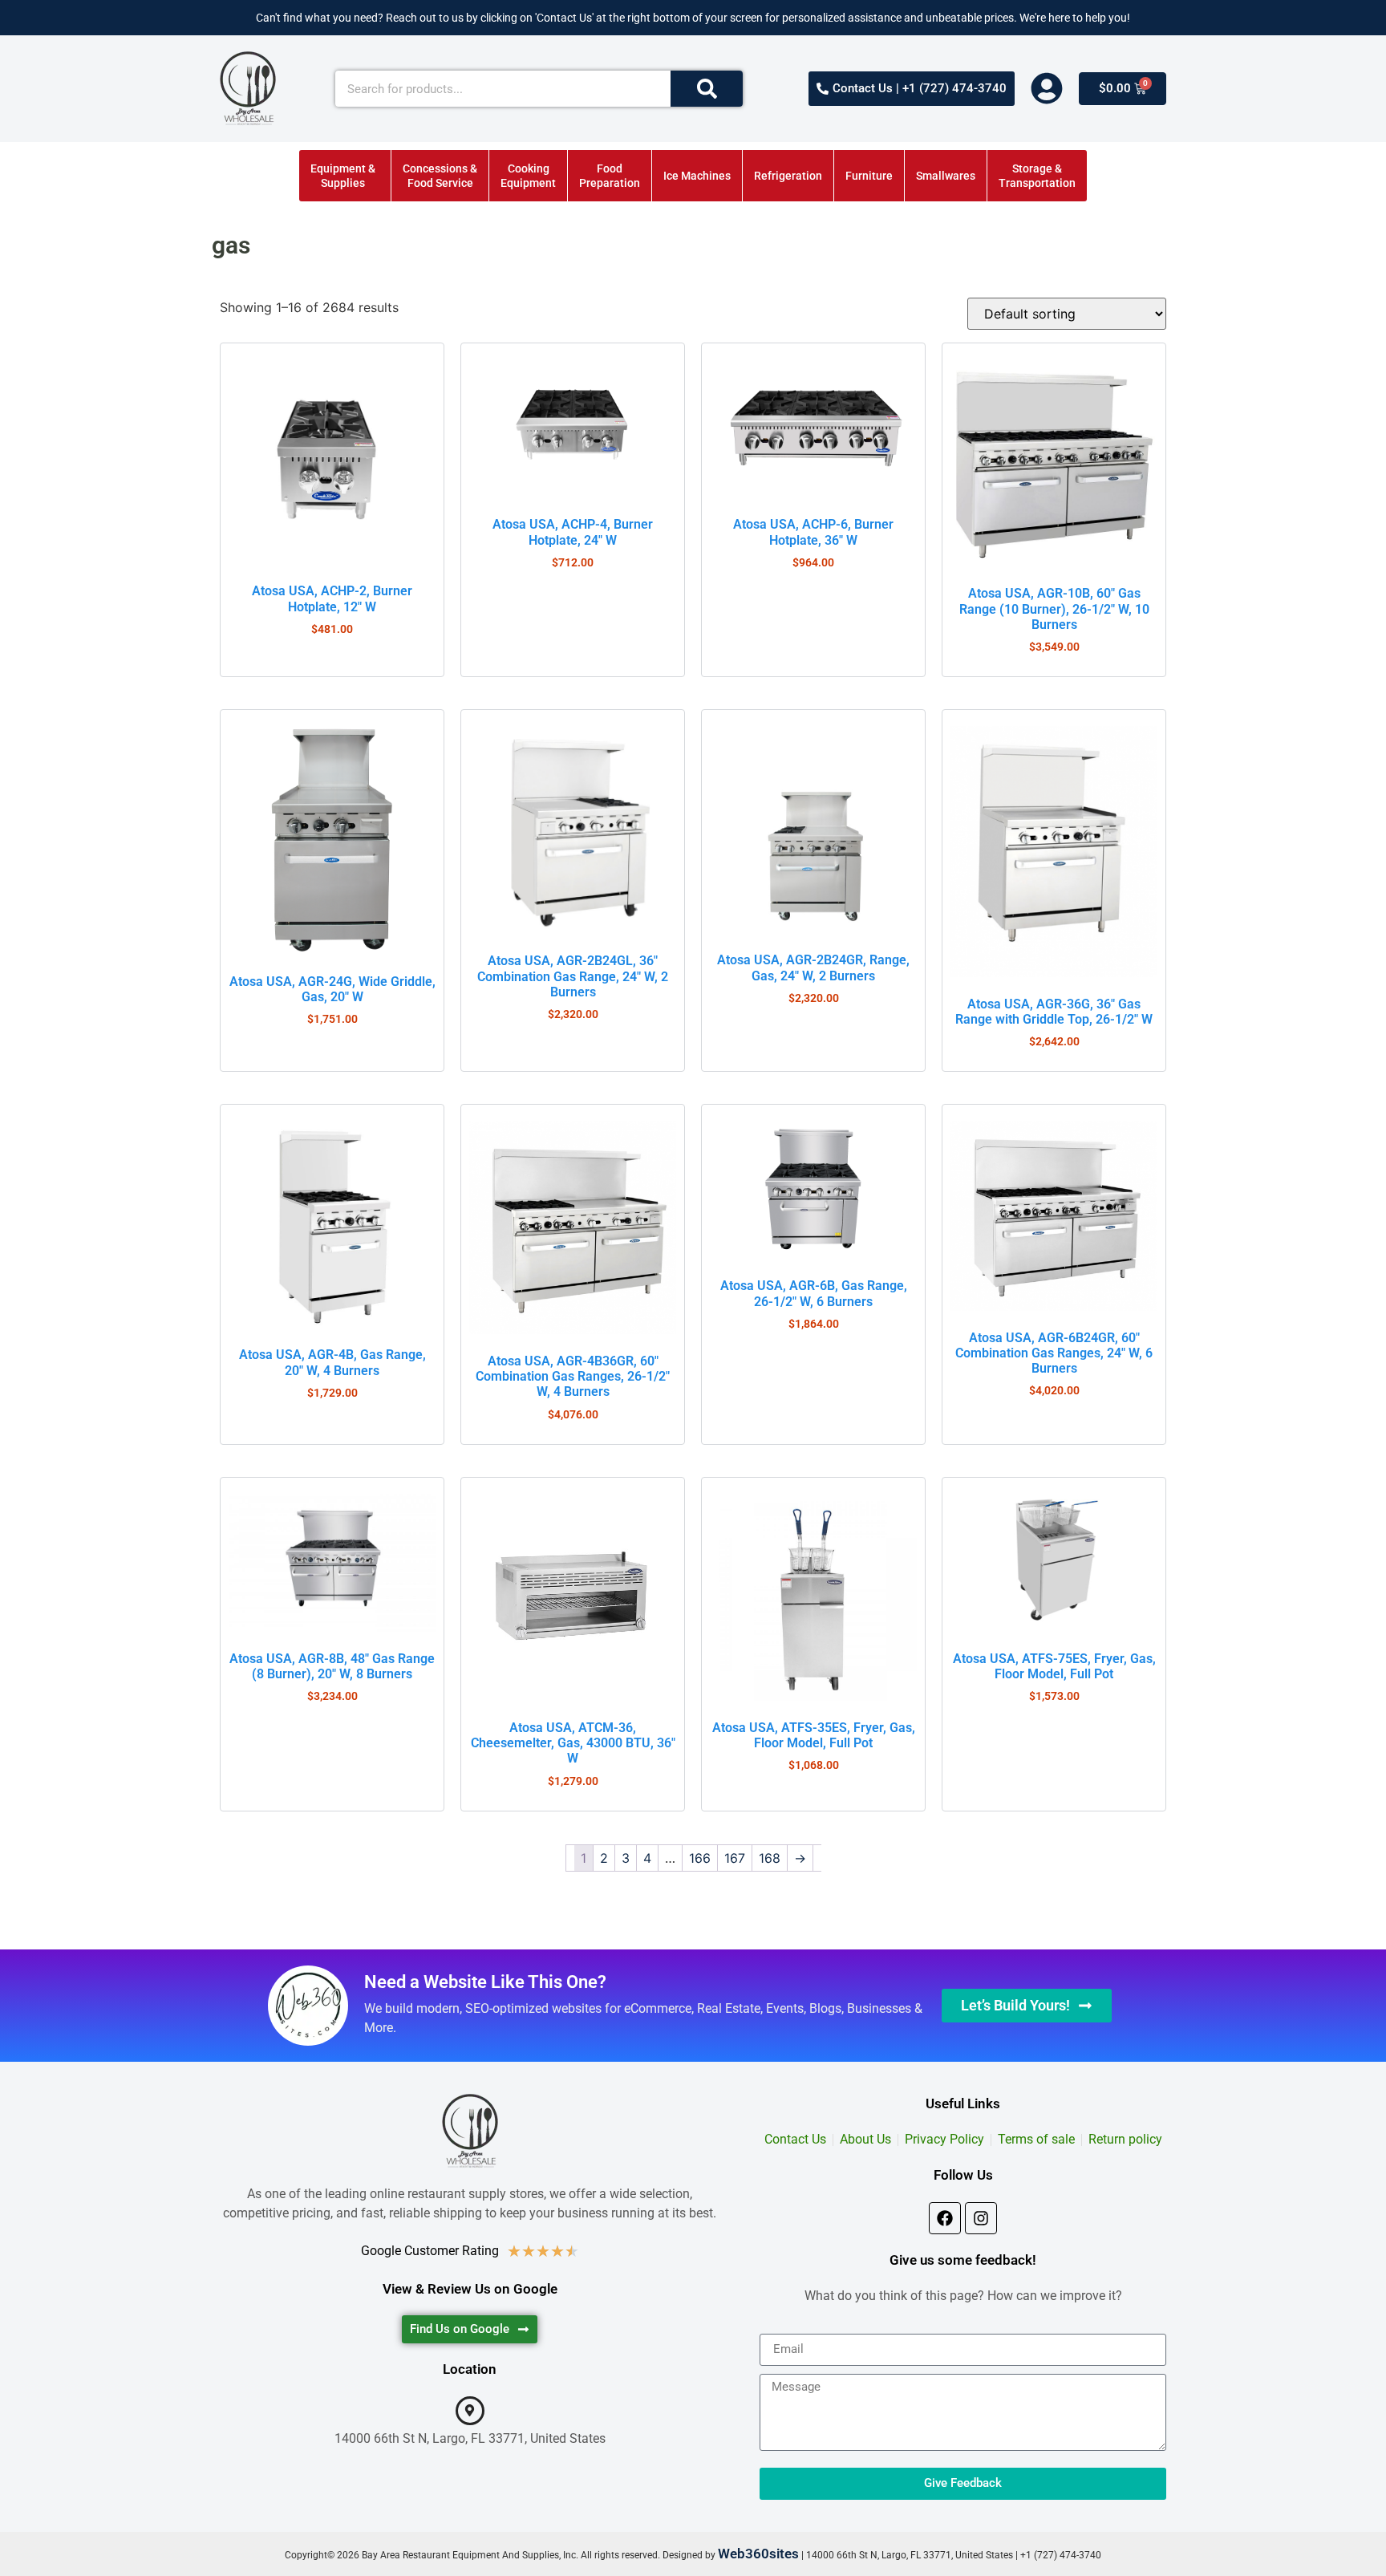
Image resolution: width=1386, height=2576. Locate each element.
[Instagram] (981, 2218)
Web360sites (758, 2554)
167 (735, 1858)
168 (770, 1858)
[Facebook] (945, 2218)
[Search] (707, 89)
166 (700, 1858)
